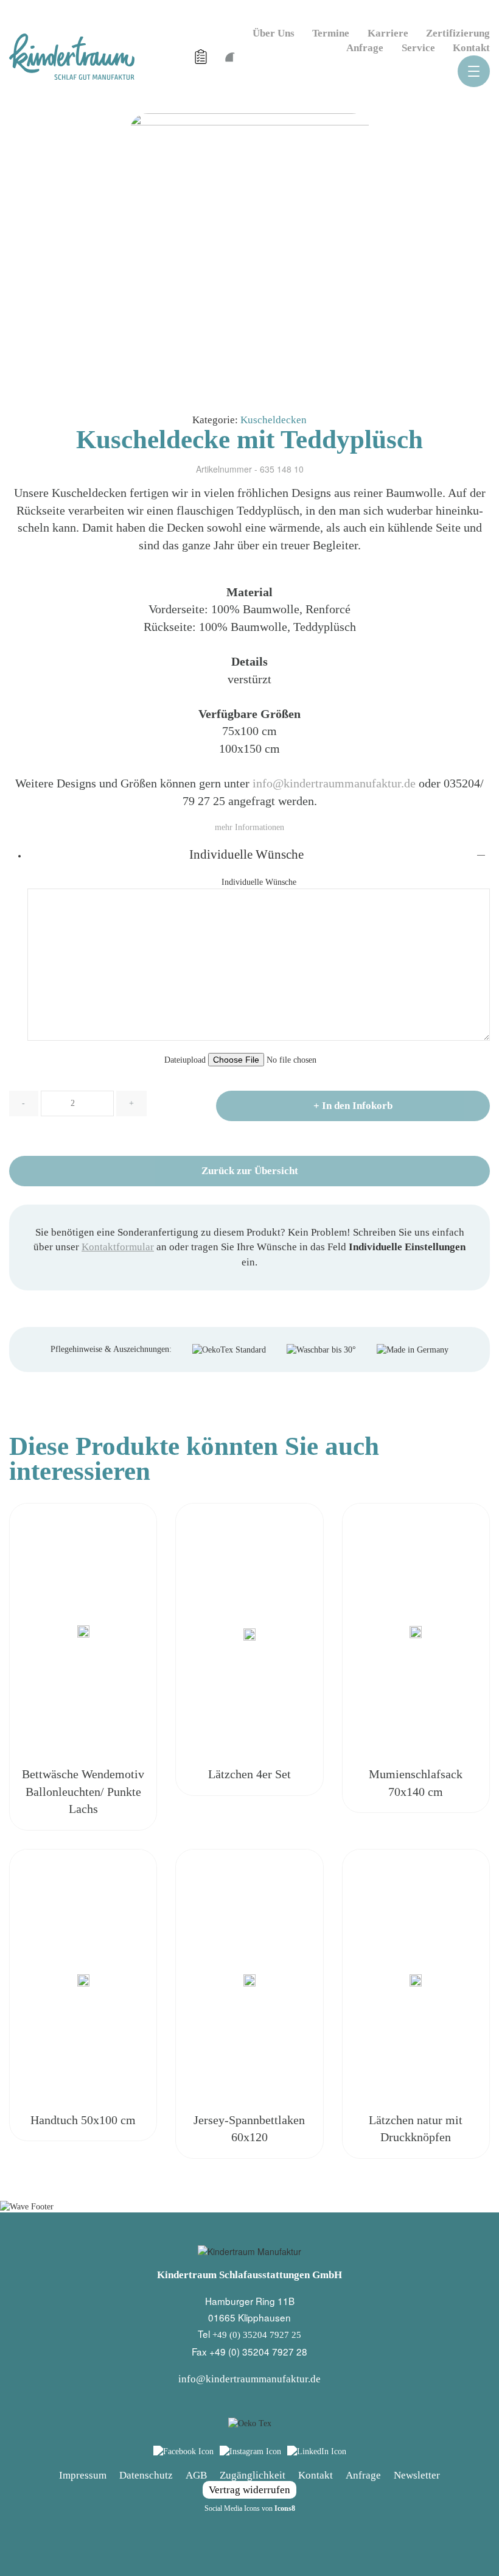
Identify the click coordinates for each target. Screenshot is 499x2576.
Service (418, 48)
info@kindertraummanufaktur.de (334, 783)
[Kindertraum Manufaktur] (72, 56)
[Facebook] (183, 2451)
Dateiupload (186, 1060)
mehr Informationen (249, 827)
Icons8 (285, 2508)
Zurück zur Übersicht (250, 1171)
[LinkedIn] (317, 2451)
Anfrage (365, 48)
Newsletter (417, 2475)
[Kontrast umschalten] (229, 56)
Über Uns (274, 33)
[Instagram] (250, 2451)
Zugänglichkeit (253, 2475)
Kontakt (471, 48)
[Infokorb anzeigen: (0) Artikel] (202, 57)
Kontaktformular (118, 1247)
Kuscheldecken (274, 420)
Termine (331, 33)
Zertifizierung (458, 33)
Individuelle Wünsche (246, 854)
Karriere (388, 33)
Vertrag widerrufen (249, 2490)
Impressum (83, 2475)
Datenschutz (146, 2475)
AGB (196, 2475)
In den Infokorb (353, 1106)
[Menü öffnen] (474, 71)
